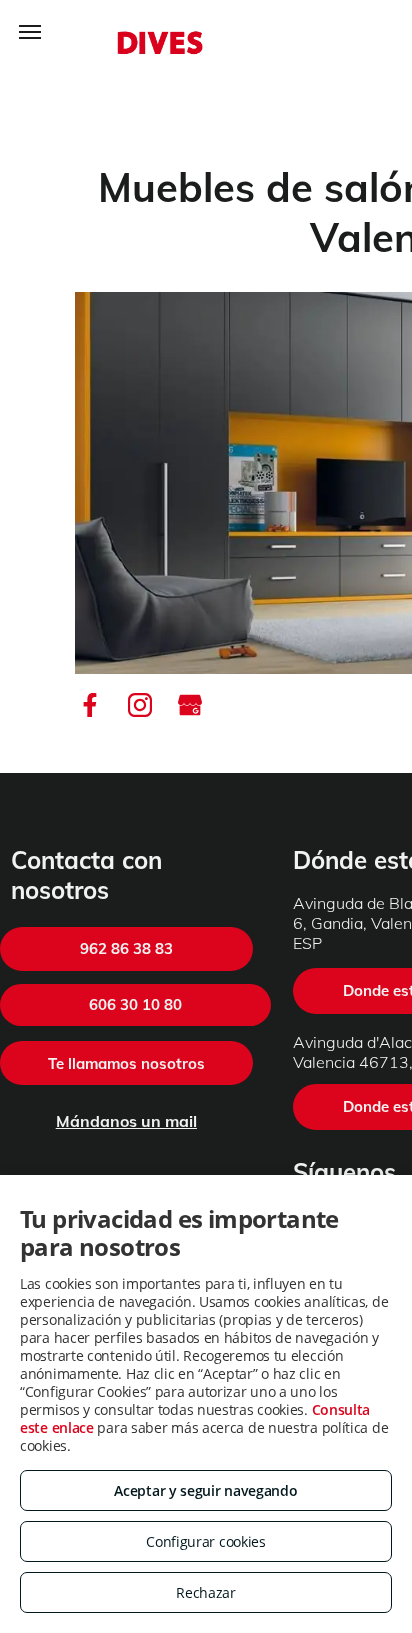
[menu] (30, 32)
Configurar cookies (206, 1541)
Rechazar (206, 1592)
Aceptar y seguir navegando (205, 1490)
